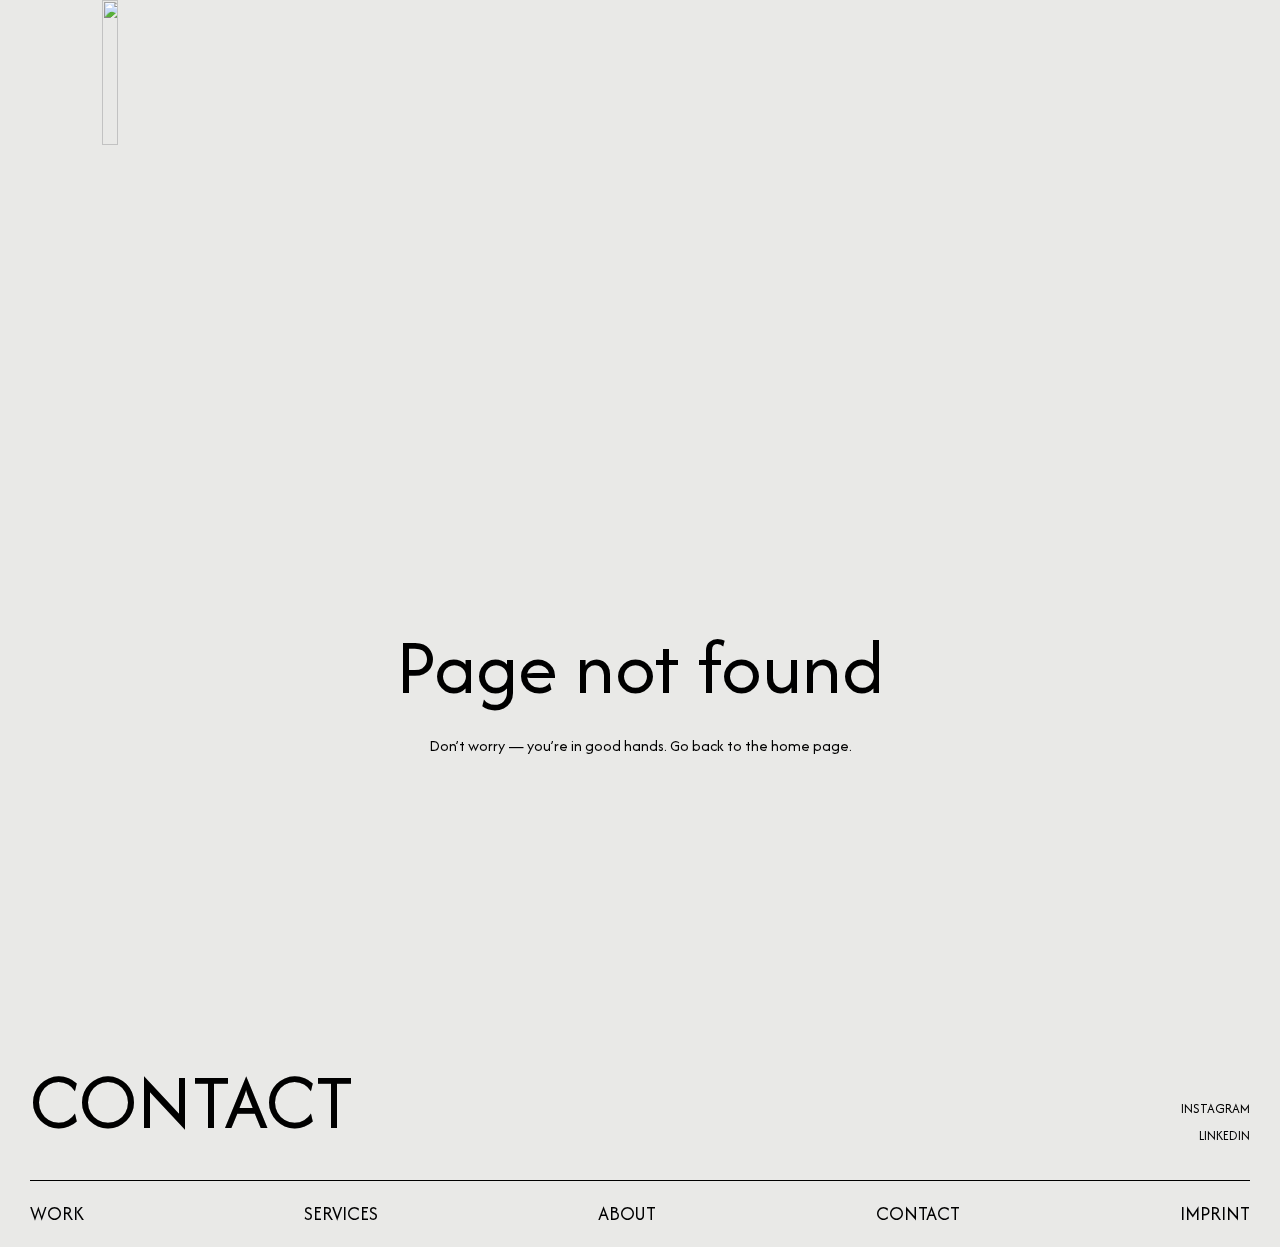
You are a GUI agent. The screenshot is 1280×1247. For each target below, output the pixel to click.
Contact (192, 1101)
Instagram (1215, 1108)
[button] (1155, 72)
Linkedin (1224, 1135)
